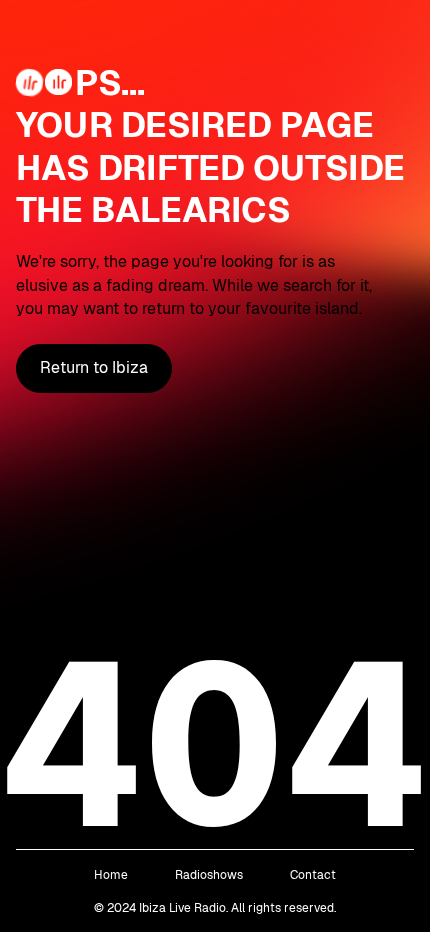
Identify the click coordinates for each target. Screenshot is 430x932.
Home (111, 874)
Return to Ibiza (94, 367)
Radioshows (209, 874)
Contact (313, 874)
